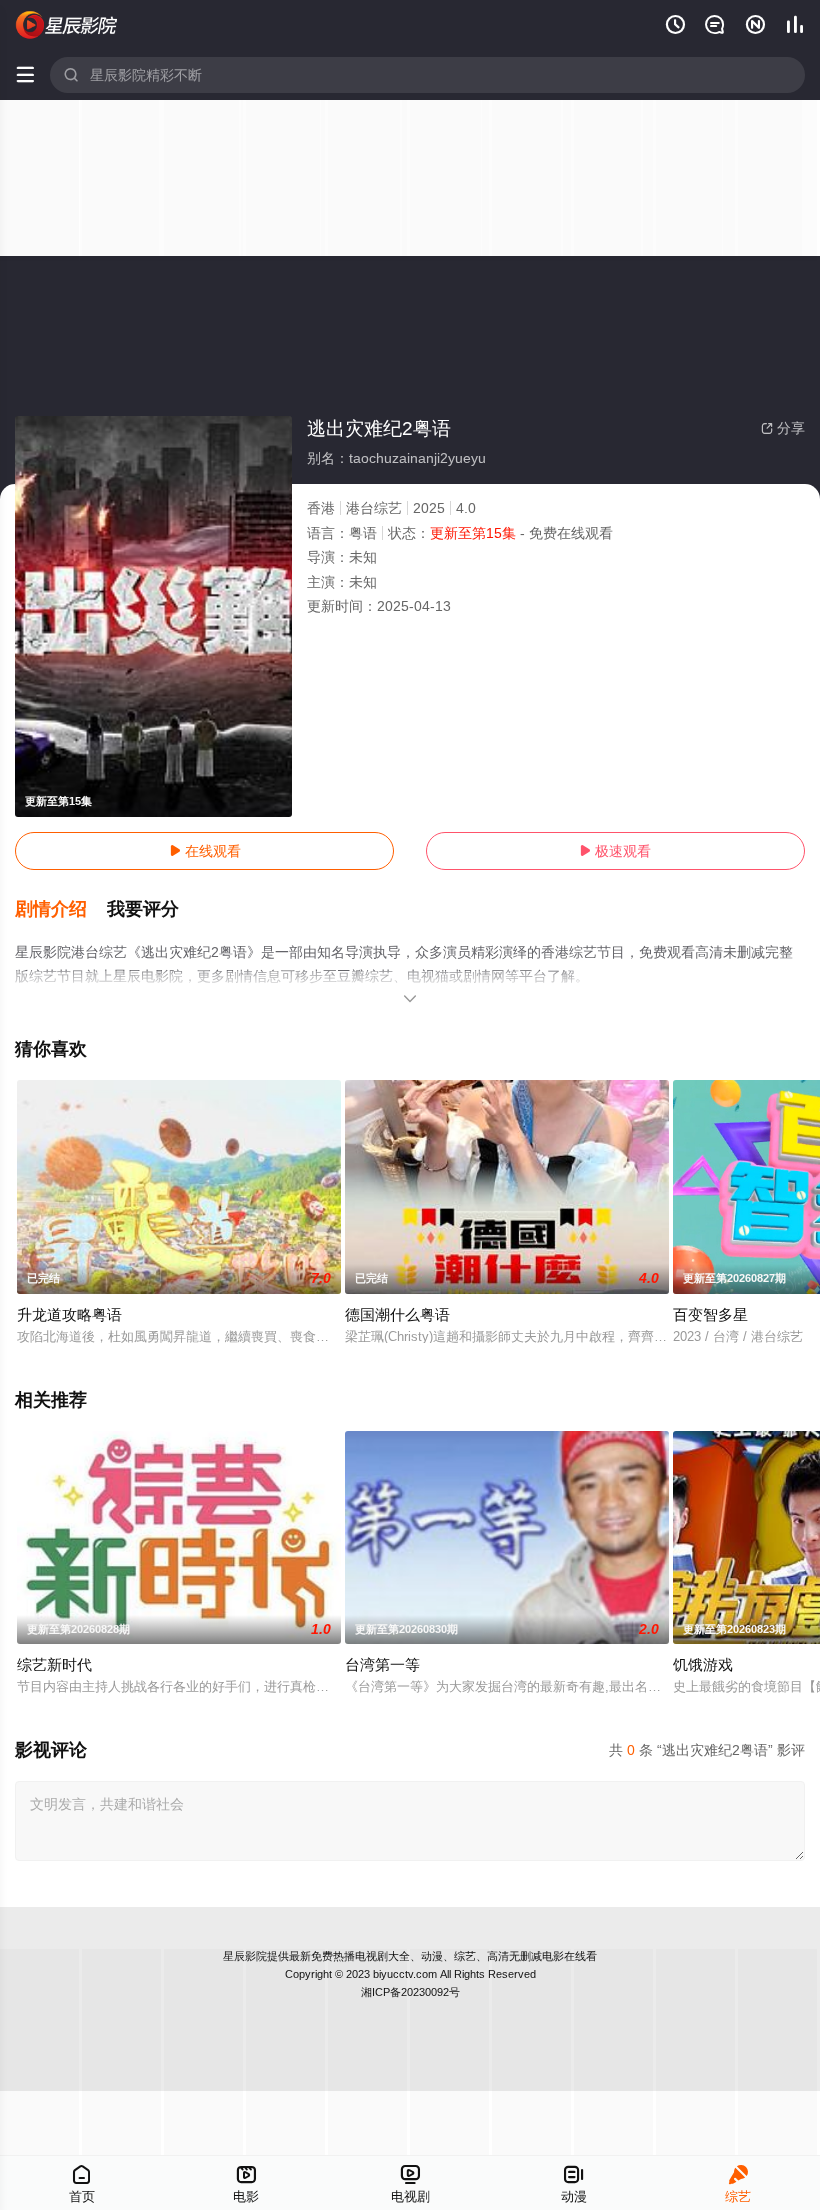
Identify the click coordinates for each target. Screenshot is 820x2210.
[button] (61, 910)
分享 (783, 428)
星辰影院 (245, 1956)
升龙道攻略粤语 (69, 1314)
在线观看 (205, 851)
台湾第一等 (382, 1664)
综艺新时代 (54, 1664)
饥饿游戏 (703, 1664)
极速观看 (615, 851)
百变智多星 (710, 1314)
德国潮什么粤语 (397, 1314)
